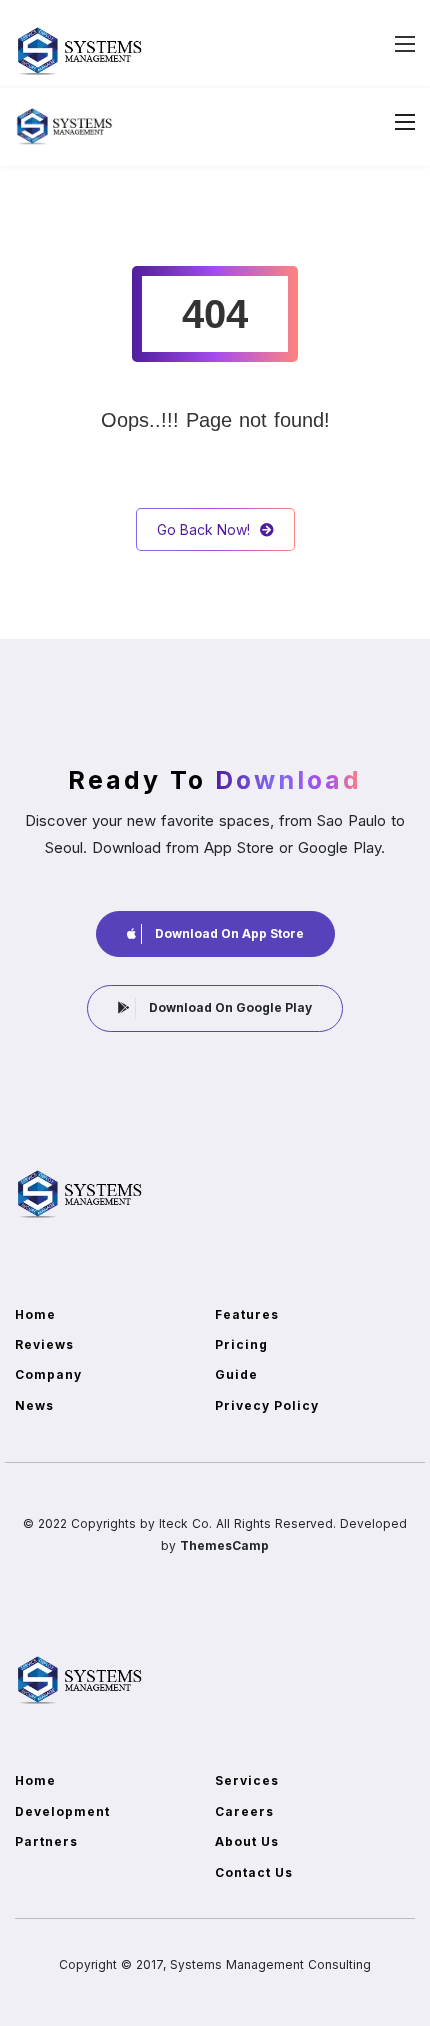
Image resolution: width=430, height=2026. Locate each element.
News (34, 1405)
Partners (46, 1841)
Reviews (44, 1344)
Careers (244, 1811)
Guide (236, 1374)
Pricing (241, 1344)
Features (247, 1314)
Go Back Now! (203, 529)
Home (35, 1314)
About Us (247, 1841)
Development (62, 1811)
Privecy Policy (267, 1405)
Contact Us (254, 1872)
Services (247, 1780)
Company (48, 1374)
